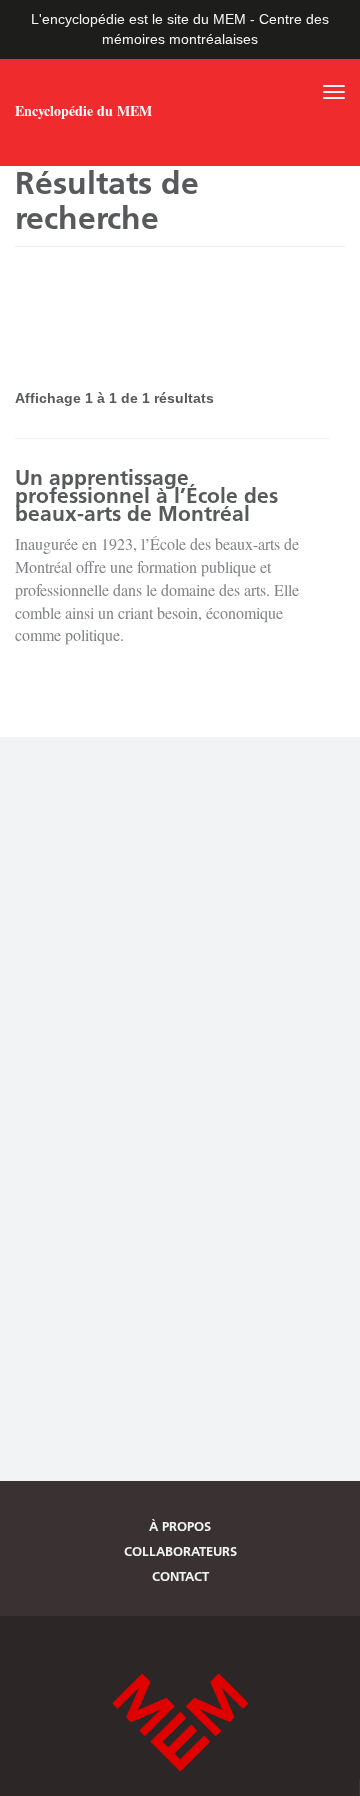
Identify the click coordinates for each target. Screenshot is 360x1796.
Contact (180, 1576)
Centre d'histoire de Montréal (180, 1722)
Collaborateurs (180, 1551)
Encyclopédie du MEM (83, 111)
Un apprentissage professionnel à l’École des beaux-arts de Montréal (146, 495)
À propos (180, 1526)
